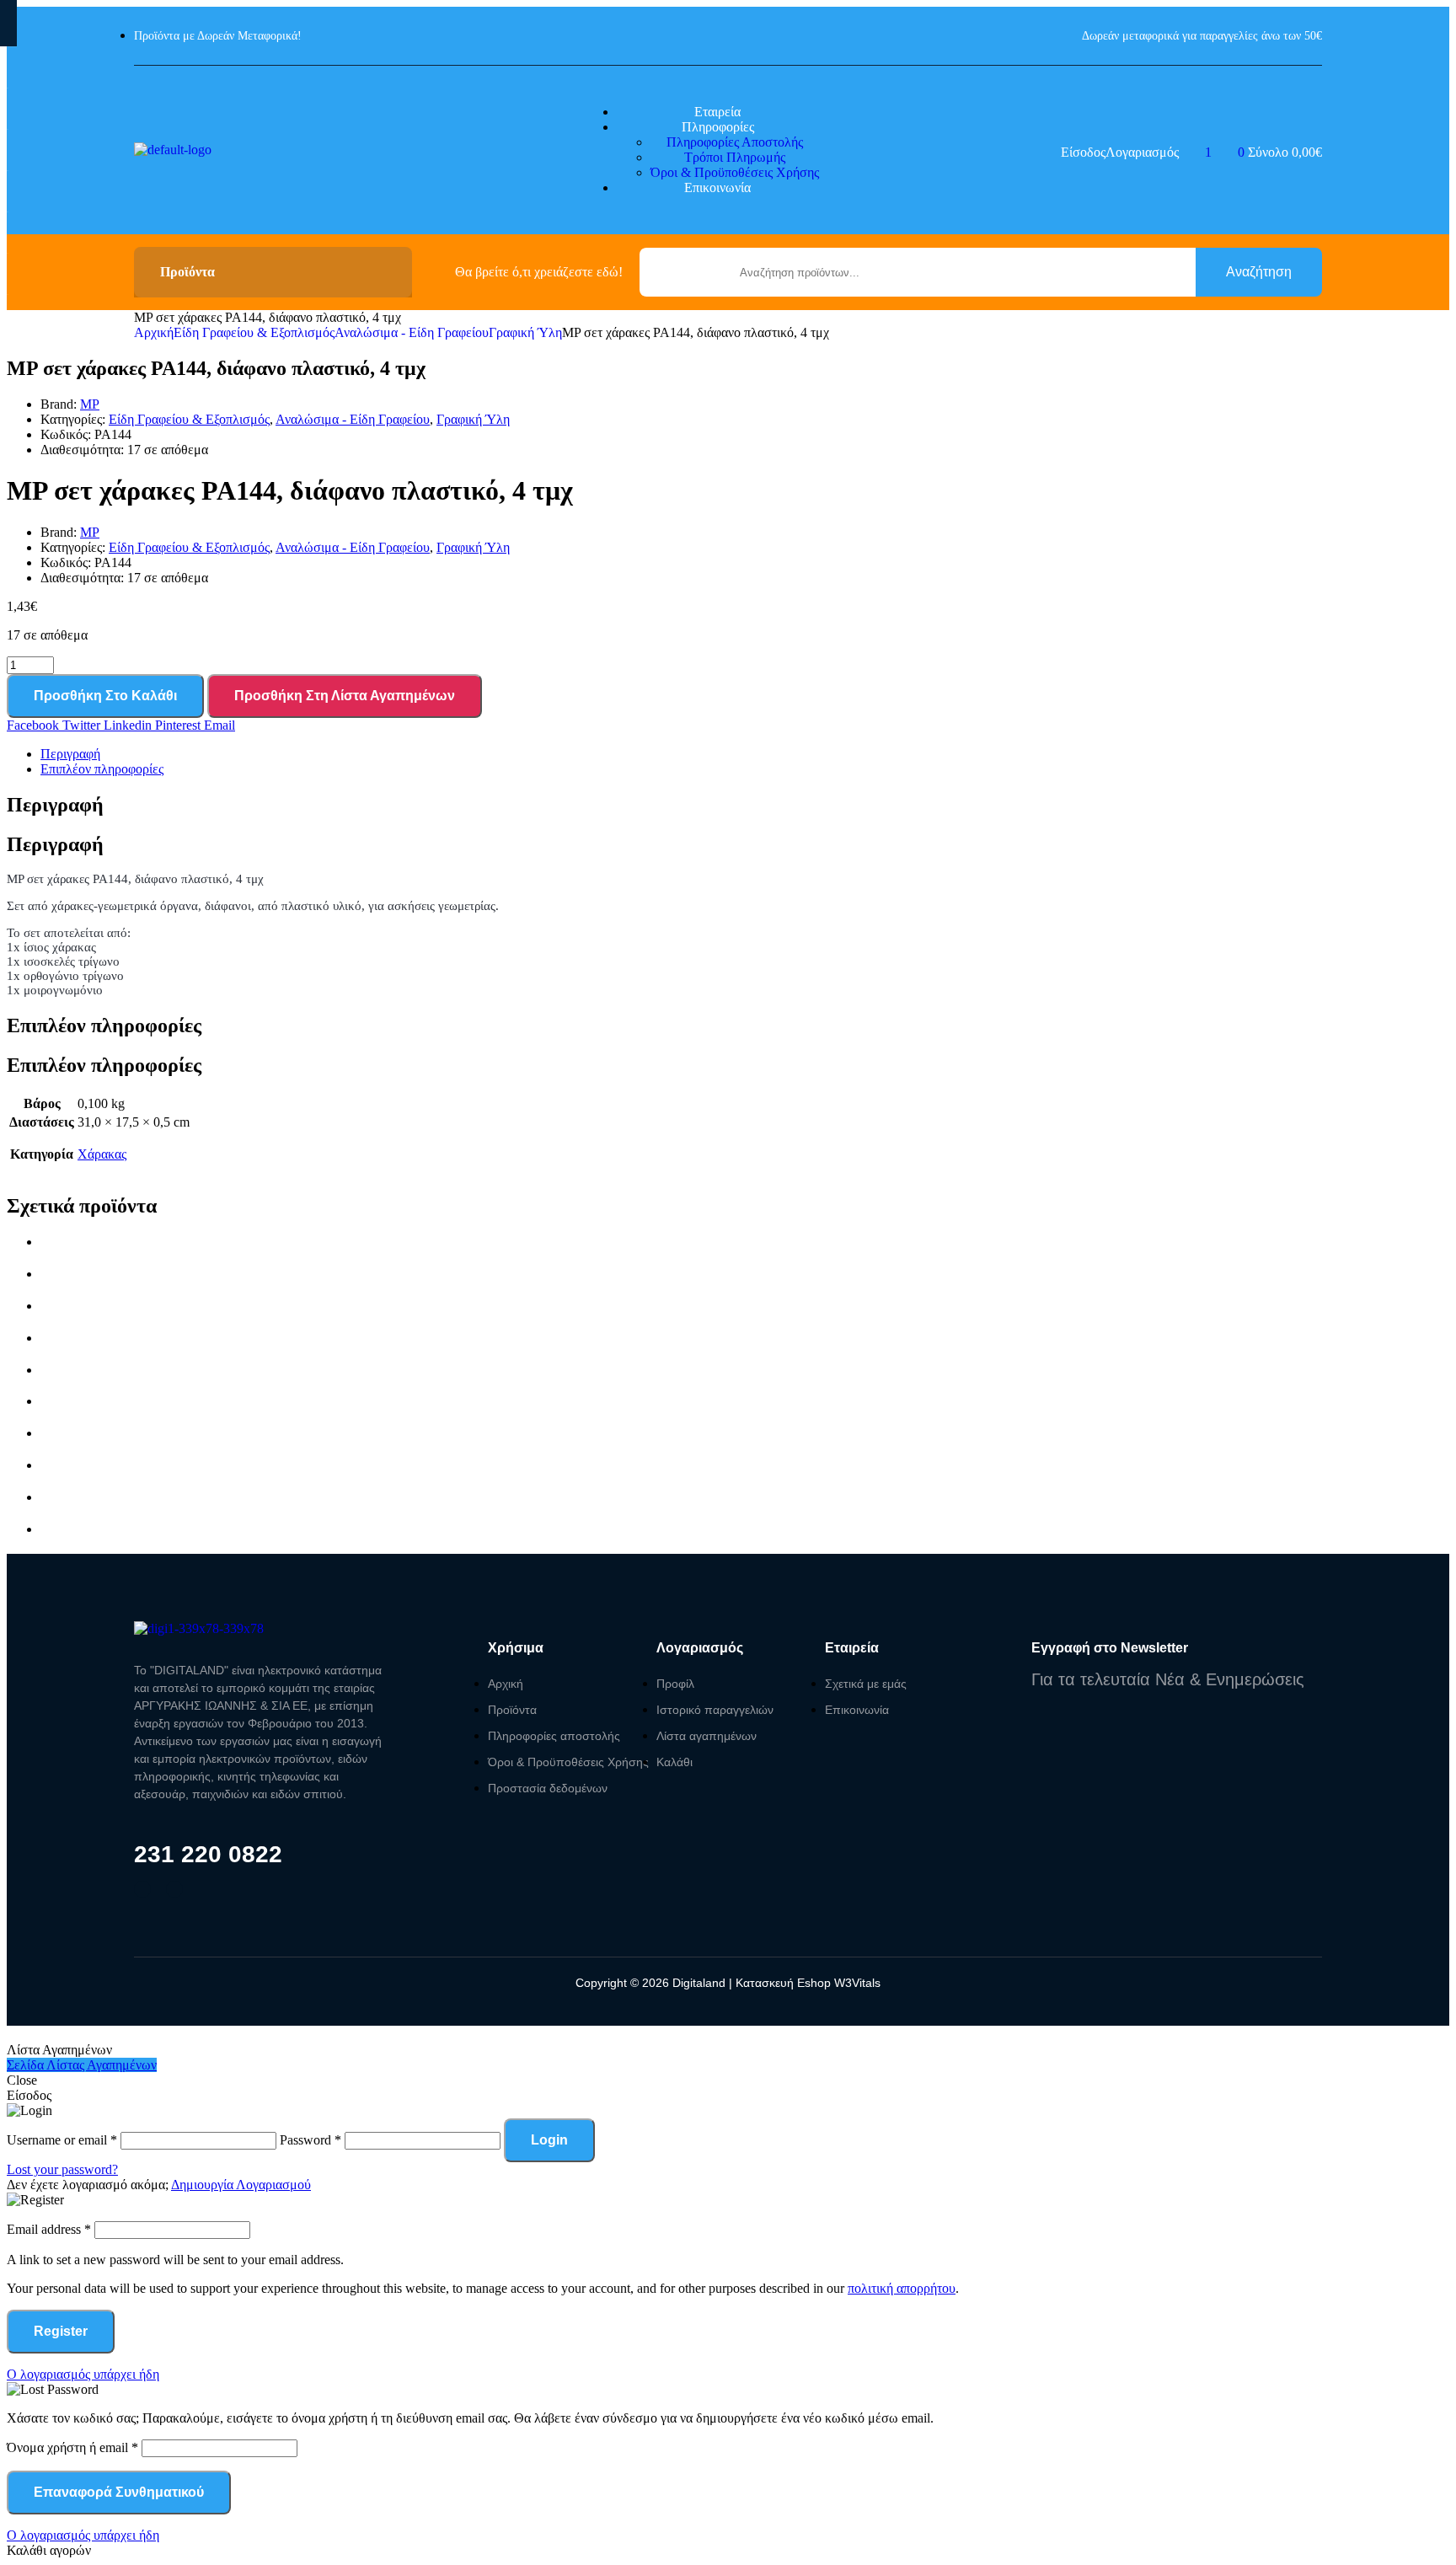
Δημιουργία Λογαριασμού (241, 2185)
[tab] (745, 754)
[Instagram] (174, 1889)
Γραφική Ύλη (525, 332)
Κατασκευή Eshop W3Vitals (808, 1983)
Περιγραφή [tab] (55, 805)
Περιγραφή (70, 754)
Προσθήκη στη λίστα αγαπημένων (345, 696)
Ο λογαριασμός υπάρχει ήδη (83, 2374)
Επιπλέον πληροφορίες (102, 769)
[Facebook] (142, 1889)
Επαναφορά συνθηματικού (119, 2492)
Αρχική (154, 332)
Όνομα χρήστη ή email (72, 2447)
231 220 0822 (208, 1854)
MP (90, 404)
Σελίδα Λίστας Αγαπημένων (82, 2065)
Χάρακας (102, 1154)
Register (61, 2331)
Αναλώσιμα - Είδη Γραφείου (412, 332)
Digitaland (697, 1983)
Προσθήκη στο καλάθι (105, 696)
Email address (49, 2229)
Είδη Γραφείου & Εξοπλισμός (254, 332)
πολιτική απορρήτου (902, 2288)
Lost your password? (62, 2169)
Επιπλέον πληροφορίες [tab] (104, 1025)
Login (549, 2140)
